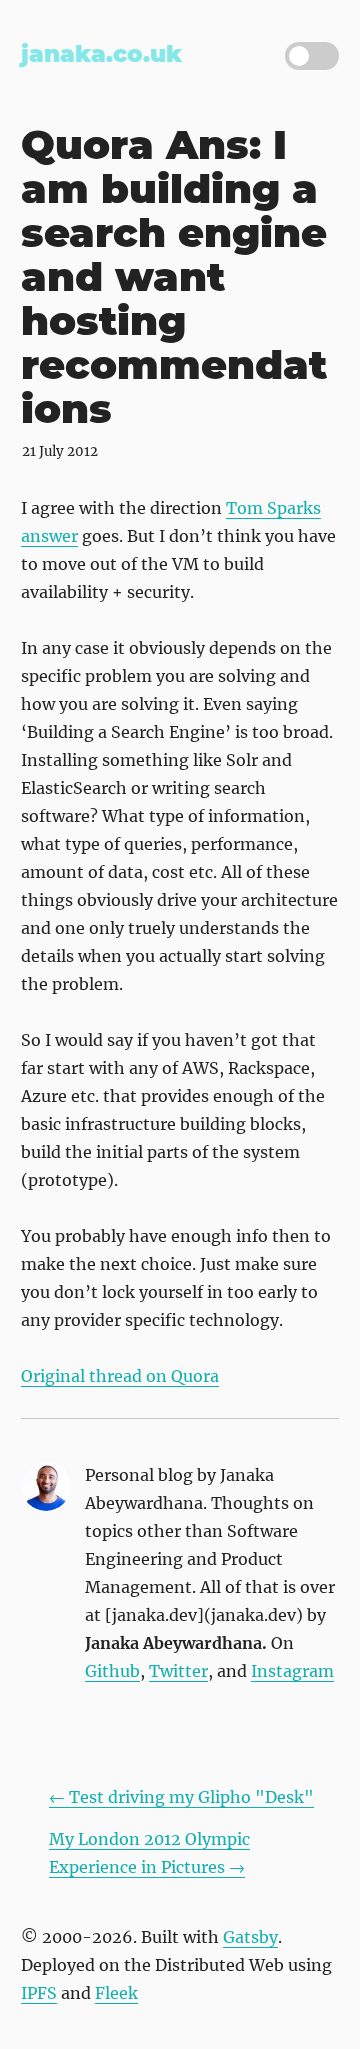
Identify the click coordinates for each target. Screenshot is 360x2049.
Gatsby (250, 1937)
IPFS (39, 1993)
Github (112, 1671)
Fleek (116, 1993)
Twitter (178, 1671)
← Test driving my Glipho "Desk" (181, 1797)
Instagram (292, 1671)
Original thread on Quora (120, 1376)
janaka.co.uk (101, 54)
